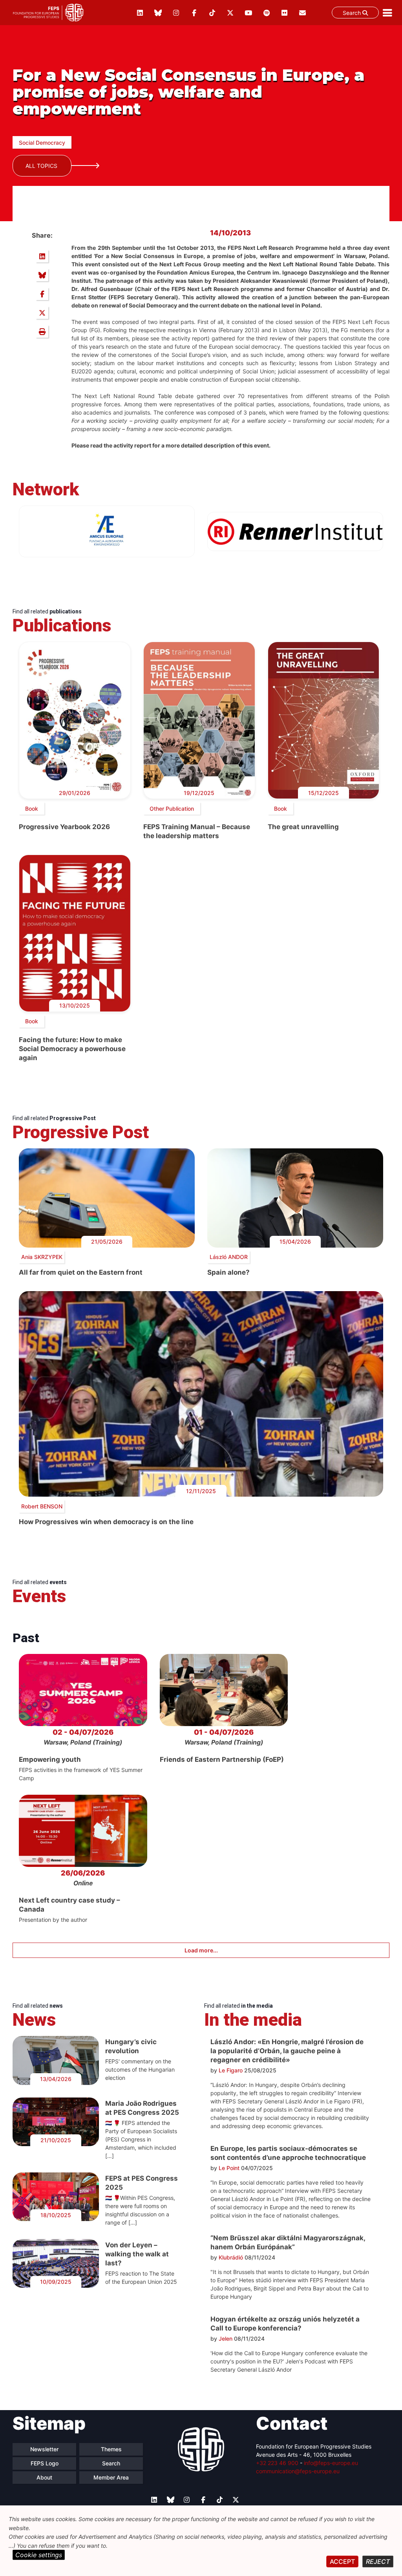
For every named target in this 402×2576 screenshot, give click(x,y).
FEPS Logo (45, 2463)
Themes (111, 2449)
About (44, 2477)
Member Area (111, 2477)
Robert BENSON (42, 1506)
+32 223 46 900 (277, 2463)
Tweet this (42, 313)
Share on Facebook (42, 294)
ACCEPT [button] (342, 2561)
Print (42, 331)
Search (353, 13)
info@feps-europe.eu (331, 2463)
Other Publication (172, 809)
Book (32, 809)
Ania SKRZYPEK (42, 1257)
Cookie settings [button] (39, 2555)
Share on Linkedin (42, 256)
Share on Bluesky (42, 275)
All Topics (41, 166)
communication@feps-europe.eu (298, 2471)
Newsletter (44, 2449)
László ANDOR (229, 1257)
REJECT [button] (378, 2561)
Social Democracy (42, 143)
